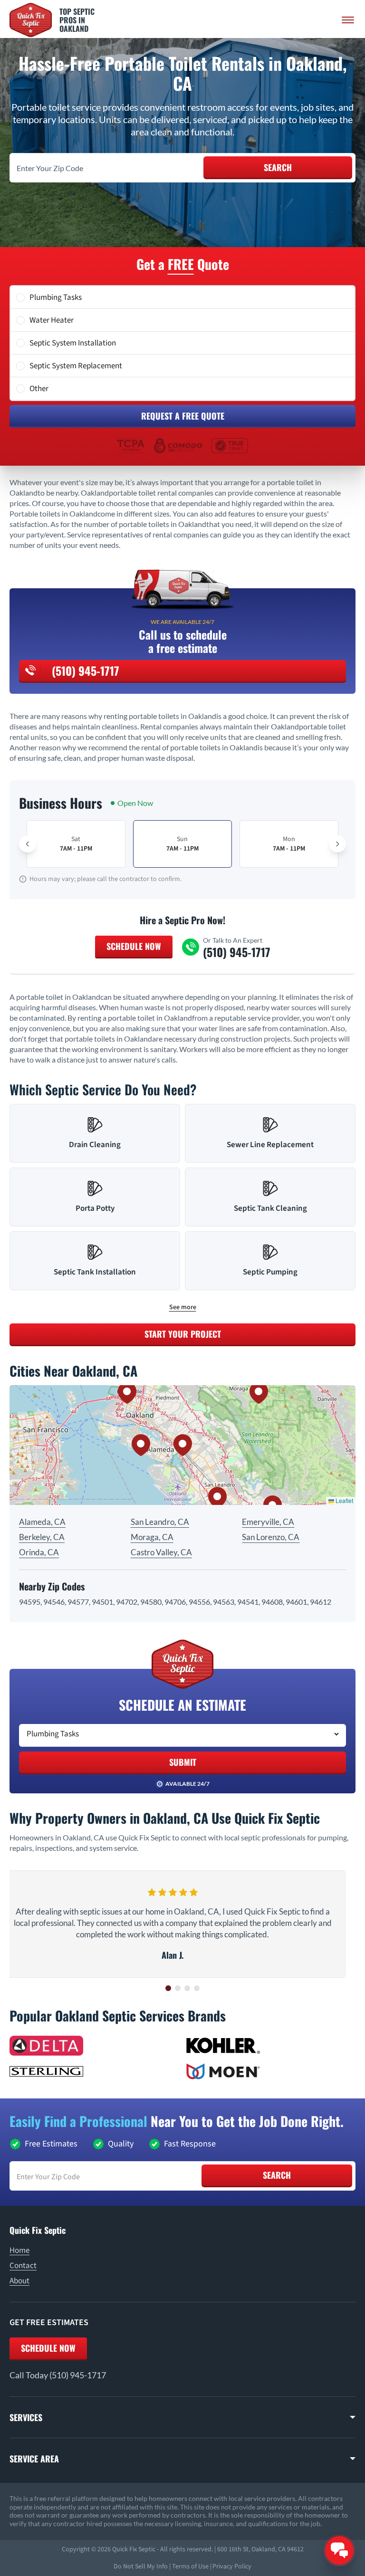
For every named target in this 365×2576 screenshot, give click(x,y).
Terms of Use (190, 2566)
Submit (183, 1762)
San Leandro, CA (160, 1522)
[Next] (337, 844)
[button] (182, 1445)
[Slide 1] (168, 1988)
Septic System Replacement (76, 366)
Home (19, 2250)
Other (39, 389)
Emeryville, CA (268, 1522)
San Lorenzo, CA (271, 1537)
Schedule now (48, 2348)
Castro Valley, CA (161, 1552)
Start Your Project (183, 1334)
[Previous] (28, 844)
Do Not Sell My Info (141, 2566)
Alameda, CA (42, 1522)
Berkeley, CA (42, 1537)
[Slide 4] (197, 1988)
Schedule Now (134, 946)
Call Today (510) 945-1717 (58, 2375)
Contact (23, 2266)
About (19, 2281)
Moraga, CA (152, 1537)
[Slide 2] (178, 1988)
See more (183, 1307)
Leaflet (344, 1500)
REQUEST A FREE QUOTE (183, 416)
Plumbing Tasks (56, 297)
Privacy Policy (232, 2566)
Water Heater (52, 320)
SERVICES (26, 2417)
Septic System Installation (73, 343)
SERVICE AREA (34, 2459)
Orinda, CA (39, 1552)
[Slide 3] (187, 1988)
